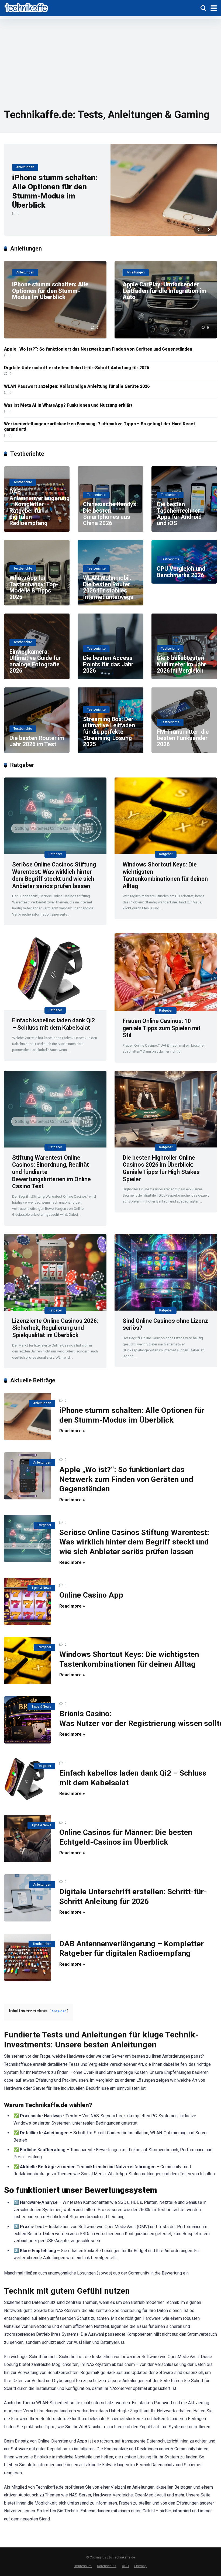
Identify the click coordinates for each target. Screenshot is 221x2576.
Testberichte (42, 1944)
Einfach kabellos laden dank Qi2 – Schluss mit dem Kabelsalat (53, 1024)
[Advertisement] (110, 57)
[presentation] (199, 230)
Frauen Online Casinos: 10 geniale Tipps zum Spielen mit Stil (162, 1028)
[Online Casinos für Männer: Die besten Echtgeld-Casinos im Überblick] (28, 1839)
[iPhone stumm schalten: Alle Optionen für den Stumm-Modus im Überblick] (164, 190)
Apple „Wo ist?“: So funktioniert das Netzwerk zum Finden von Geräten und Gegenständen (98, 349)
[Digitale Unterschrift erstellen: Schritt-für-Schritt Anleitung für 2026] (28, 1898)
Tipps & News (41, 1588)
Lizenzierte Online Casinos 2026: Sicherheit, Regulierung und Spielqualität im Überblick (55, 1328)
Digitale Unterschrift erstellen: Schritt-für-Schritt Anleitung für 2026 (77, 368)
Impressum (83, 2566)
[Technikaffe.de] (27, 7)
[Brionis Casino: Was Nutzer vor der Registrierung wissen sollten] (28, 1720)
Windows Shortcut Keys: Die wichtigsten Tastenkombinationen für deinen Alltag (165, 875)
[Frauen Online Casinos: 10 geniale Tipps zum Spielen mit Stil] (166, 972)
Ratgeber (55, 854)
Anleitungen (42, 1403)
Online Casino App (91, 1595)
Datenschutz (107, 2566)
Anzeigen (59, 2011)
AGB (125, 2566)
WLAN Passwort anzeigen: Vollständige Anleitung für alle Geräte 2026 (77, 386)
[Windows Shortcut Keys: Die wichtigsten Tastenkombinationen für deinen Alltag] (166, 816)
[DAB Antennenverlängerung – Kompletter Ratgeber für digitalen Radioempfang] (28, 1957)
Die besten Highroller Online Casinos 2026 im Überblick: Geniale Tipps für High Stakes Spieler (161, 1168)
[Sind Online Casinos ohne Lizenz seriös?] (166, 1272)
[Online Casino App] (28, 1601)
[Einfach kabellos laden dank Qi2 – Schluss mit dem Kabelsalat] (55, 972)
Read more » (72, 1431)
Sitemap (140, 2566)
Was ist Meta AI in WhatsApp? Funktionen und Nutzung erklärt (68, 405)
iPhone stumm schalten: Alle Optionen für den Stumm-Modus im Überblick (55, 191)
